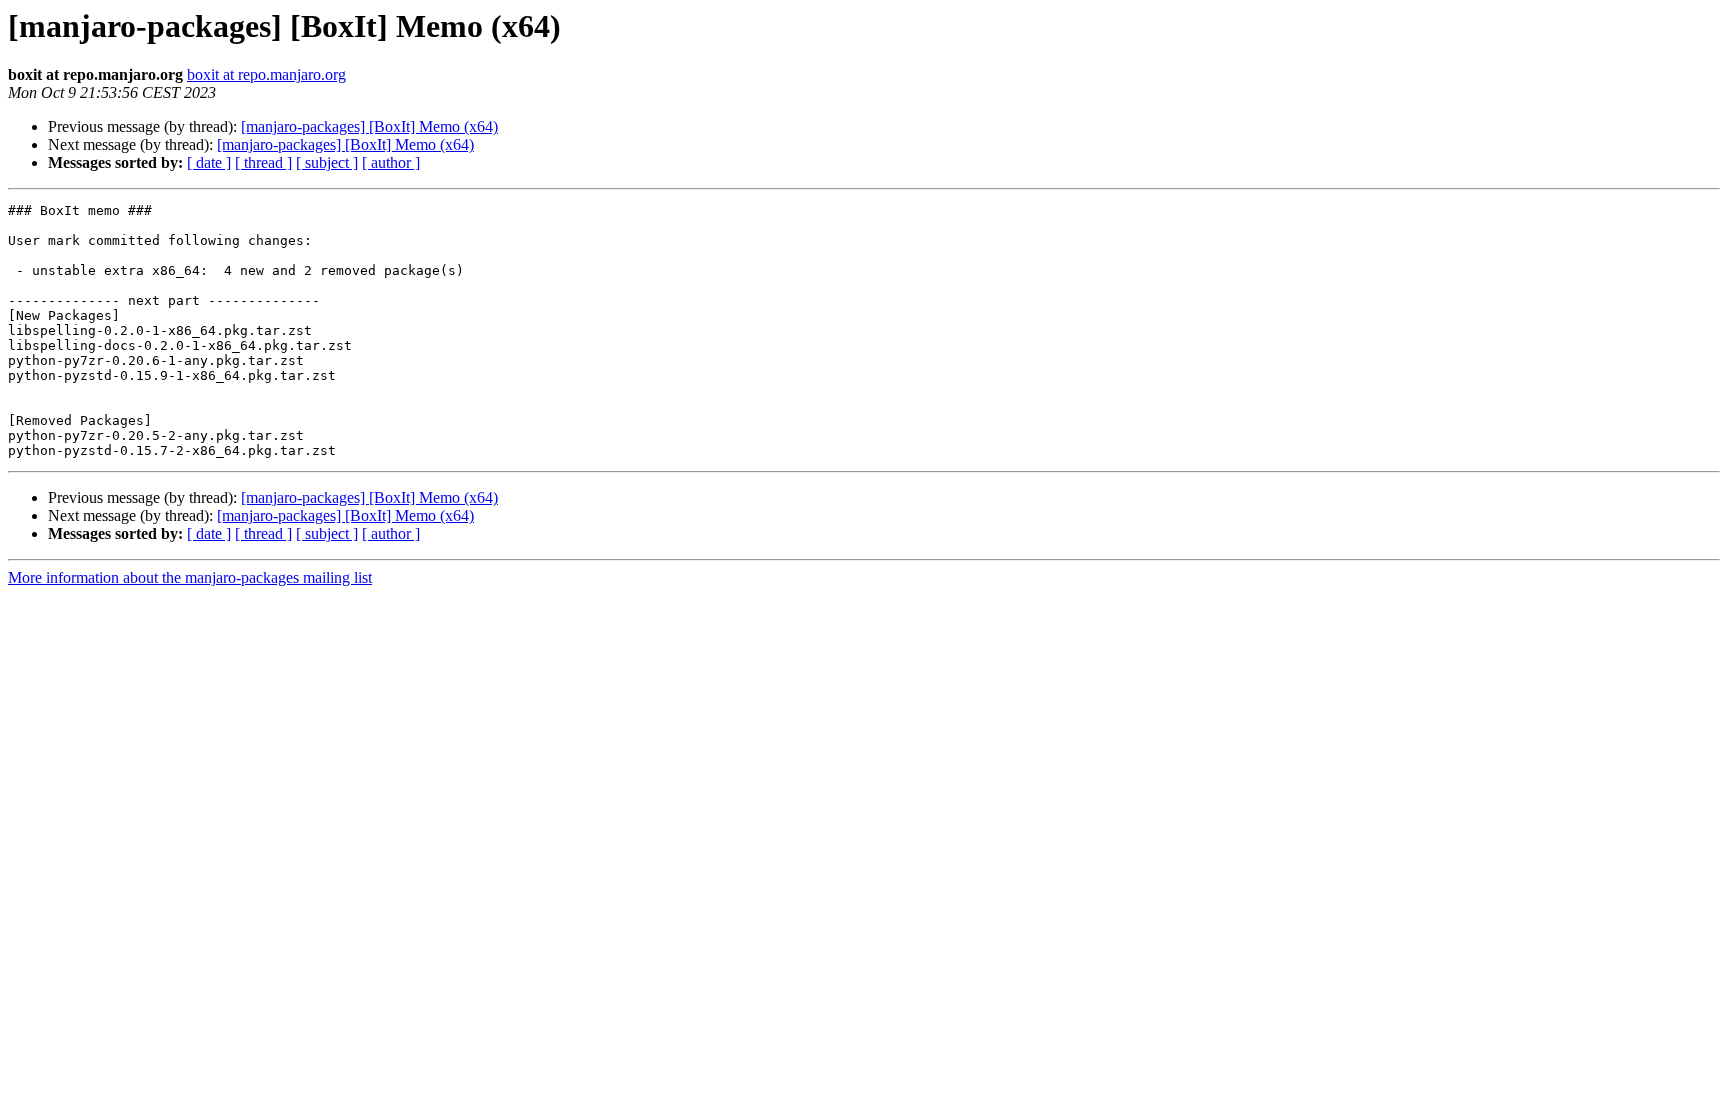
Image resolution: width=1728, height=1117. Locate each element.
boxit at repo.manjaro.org (266, 74)
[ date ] (209, 162)
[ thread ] (263, 162)
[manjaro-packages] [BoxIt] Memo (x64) (369, 126)
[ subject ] (327, 162)
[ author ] (391, 162)
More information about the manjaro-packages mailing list (190, 577)
